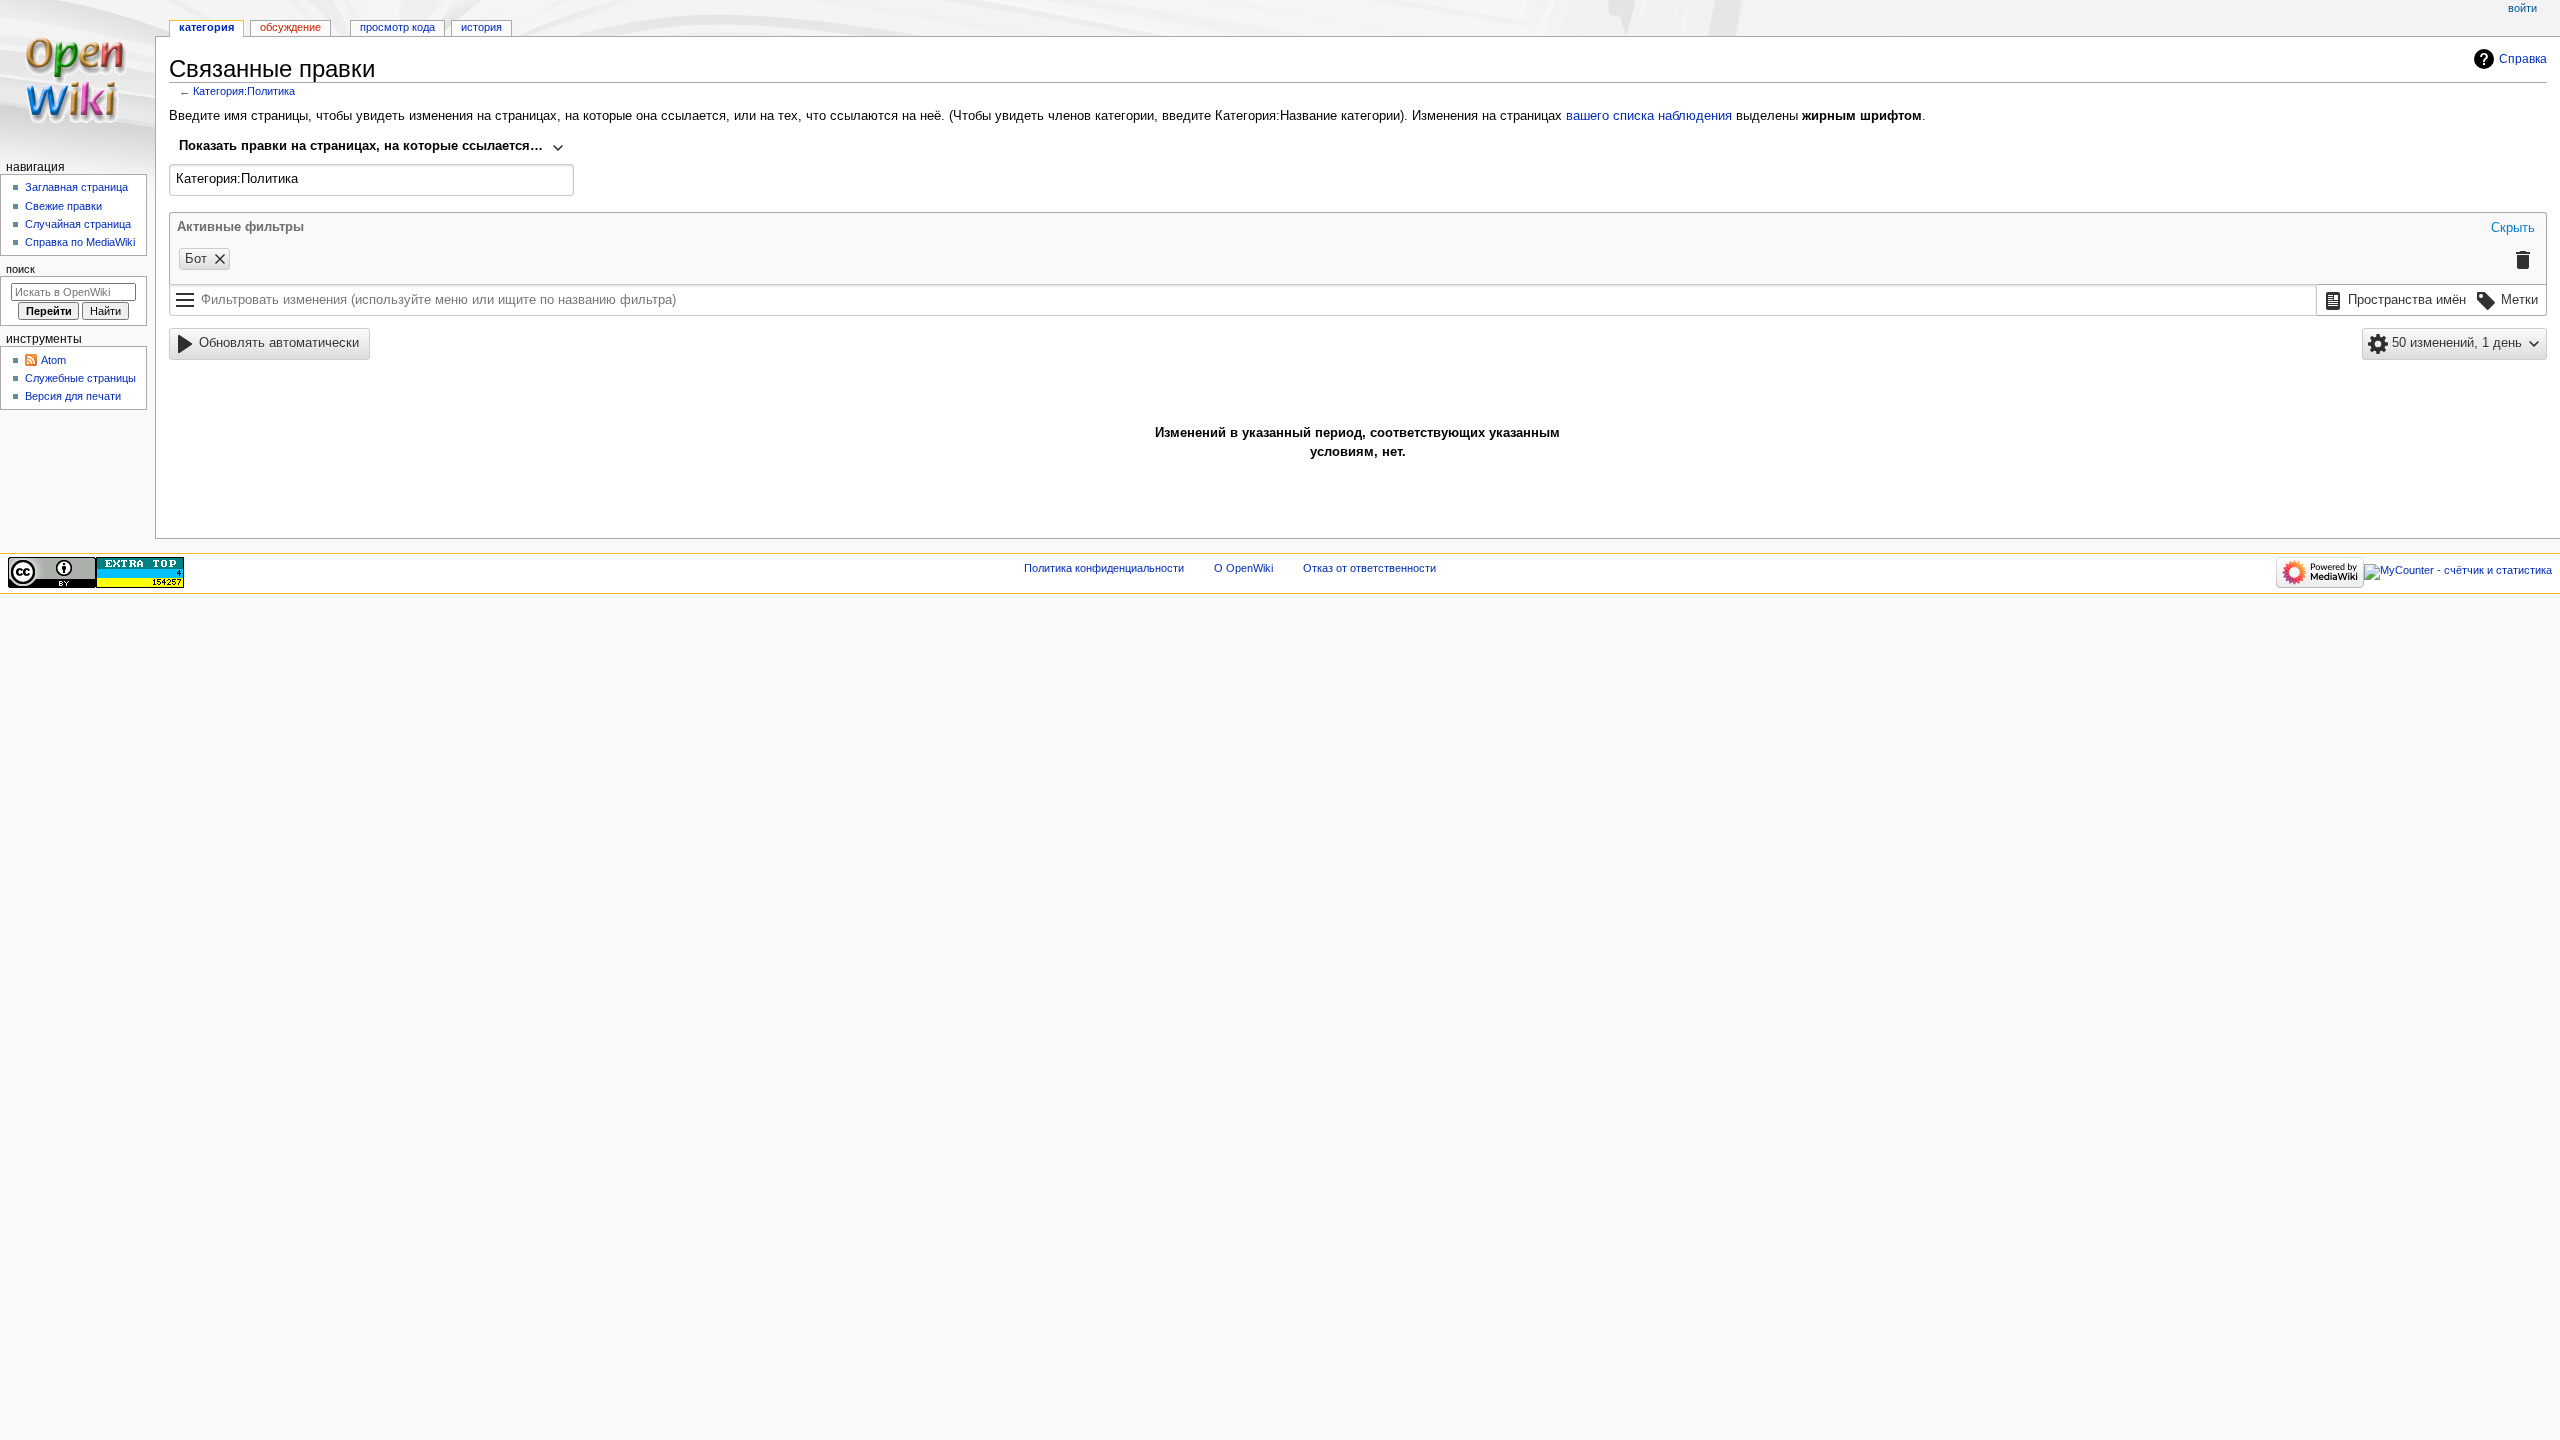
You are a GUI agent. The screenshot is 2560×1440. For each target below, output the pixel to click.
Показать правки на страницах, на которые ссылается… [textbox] (361, 146)
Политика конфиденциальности (1104, 568)
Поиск (20, 269)
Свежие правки (63, 206)
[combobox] (372, 148)
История (481, 27)
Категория (206, 27)
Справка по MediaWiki (80, 242)
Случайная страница (78, 224)
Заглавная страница (76, 187)
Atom (53, 360)
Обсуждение (290, 27)
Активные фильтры (240, 227)
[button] (2513, 229)
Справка (2523, 59)
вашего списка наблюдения (1649, 116)
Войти (2522, 8)
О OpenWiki (1243, 568)
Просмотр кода (397, 27)
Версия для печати (73, 396)
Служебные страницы (80, 378)
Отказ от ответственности (1369, 568)
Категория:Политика (244, 91)
